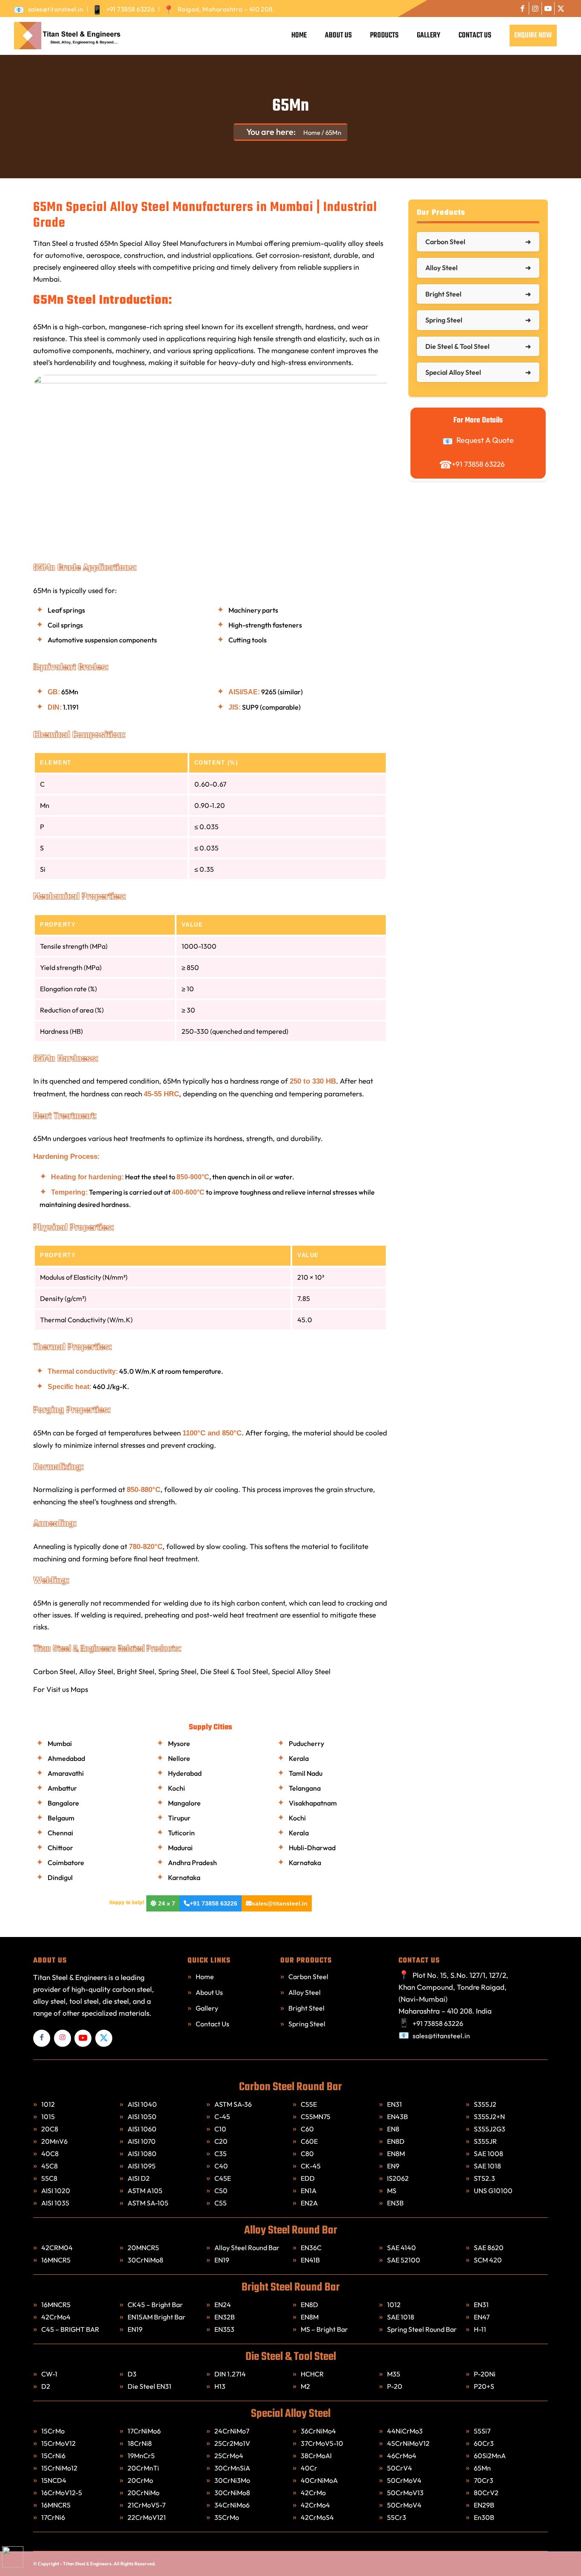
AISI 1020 (56, 2191)
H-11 (480, 2329)
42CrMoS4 (318, 2517)
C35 (221, 2154)
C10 (220, 2129)
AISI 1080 (142, 2154)
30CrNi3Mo (233, 2480)
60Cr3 (484, 2443)
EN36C (311, 2248)
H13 (220, 2386)
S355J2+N (489, 2117)
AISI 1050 (142, 2117)
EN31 (394, 2104)
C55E (309, 2104)
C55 (221, 2203)
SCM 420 (488, 2260)
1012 (48, 2104)
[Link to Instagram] (535, 9)
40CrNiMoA (320, 2480)
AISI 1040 (142, 2104)
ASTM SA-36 (233, 2104)
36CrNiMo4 (319, 2431)
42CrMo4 (56, 2317)
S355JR (485, 2141)
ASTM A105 (145, 2191)
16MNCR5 (56, 2260)
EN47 (482, 2317)
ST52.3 (484, 2178)
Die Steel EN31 (150, 2386)
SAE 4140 (402, 2248)
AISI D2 (139, 2178)
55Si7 (483, 2431)
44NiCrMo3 (406, 2431)
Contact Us (212, 2024)
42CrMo (314, 2493)
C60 (307, 2129)
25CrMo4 (229, 2456)
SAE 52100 (404, 2260)
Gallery (207, 2008)
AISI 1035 (55, 2203)
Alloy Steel (96, 1671)
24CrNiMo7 (232, 2431)
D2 (46, 2386)
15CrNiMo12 (60, 2468)
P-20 (395, 2386)
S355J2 (485, 2104)
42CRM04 (57, 2248)
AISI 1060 (142, 2129)
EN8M (396, 2154)
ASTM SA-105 (148, 2203)
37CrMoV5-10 (322, 2443)
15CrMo (53, 2431)
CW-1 (49, 2374)
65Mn (290, 106)
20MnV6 (54, 2141)
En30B (484, 2517)
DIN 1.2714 (230, 2374)
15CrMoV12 (58, 2443)
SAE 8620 (489, 2248)
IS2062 (398, 2178)
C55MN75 (316, 2117)
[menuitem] (51, 9)
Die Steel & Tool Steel (234, 1671)
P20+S (484, 2386)
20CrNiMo (144, 2493)
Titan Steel (50, 243)
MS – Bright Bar (324, 2329)
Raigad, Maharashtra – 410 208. (226, 9)
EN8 (393, 2129)
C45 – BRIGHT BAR (70, 2329)
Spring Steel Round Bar (422, 2329)
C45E (223, 2178)
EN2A (309, 2203)
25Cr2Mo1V (233, 2443)
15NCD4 (54, 2480)
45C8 (50, 2166)
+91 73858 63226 (131, 9)
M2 (305, 2386)
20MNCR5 (143, 2248)
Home (205, 1977)
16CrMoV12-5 (62, 2493)
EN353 (224, 2329)
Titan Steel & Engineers (87, 2564)
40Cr (310, 2468)
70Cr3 (484, 2480)
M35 (394, 2374)
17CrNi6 (54, 2517)
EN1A (309, 2191)
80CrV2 (486, 2493)
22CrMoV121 (147, 2517)
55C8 (49, 2178)
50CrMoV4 (405, 2480)
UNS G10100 (493, 2191)
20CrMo (141, 2480)
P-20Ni (485, 2374)
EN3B (395, 2203)
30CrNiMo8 (145, 2260)
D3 (132, 2374)
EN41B (310, 2260)
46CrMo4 (402, 2456)
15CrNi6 (54, 2456)
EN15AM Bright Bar (157, 2317)
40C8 (50, 2154)
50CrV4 (400, 2468)
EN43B (397, 2117)
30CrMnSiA (233, 2468)
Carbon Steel (54, 1671)
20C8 (50, 2129)
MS (392, 2191)
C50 (221, 2191)
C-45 (222, 2117)
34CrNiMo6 (233, 2505)
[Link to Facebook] (523, 9)
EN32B (225, 2317)
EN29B (484, 2505)
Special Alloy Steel (301, 1671)
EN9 (393, 2166)
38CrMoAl (316, 2456)
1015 (48, 2117)
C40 (221, 2166)
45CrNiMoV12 (409, 2443)
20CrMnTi (144, 2468)
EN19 (222, 2260)
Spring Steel (177, 1671)
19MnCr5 (142, 2456)
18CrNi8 (140, 2443)
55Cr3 (397, 2517)
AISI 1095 (142, 2166)
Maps (79, 1689)
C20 (221, 2141)
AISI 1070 (142, 2141)
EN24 (223, 2305)
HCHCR (312, 2374)
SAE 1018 (487, 2166)
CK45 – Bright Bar (155, 2305)
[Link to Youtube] (548, 9)
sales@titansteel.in (56, 9)
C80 (307, 2154)
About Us (209, 1992)
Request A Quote (485, 440)
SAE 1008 (488, 2154)
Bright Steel (136, 1671)
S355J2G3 (490, 2129)
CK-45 (311, 2166)
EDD (308, 2178)
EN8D (396, 2141)
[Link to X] (561, 9)
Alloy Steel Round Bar (247, 2248)
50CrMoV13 (406, 2493)
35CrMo (227, 2517)
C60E (309, 2141)
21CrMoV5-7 (147, 2505)
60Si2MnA (490, 2456)
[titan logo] (66, 36)
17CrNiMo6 (145, 2431)
